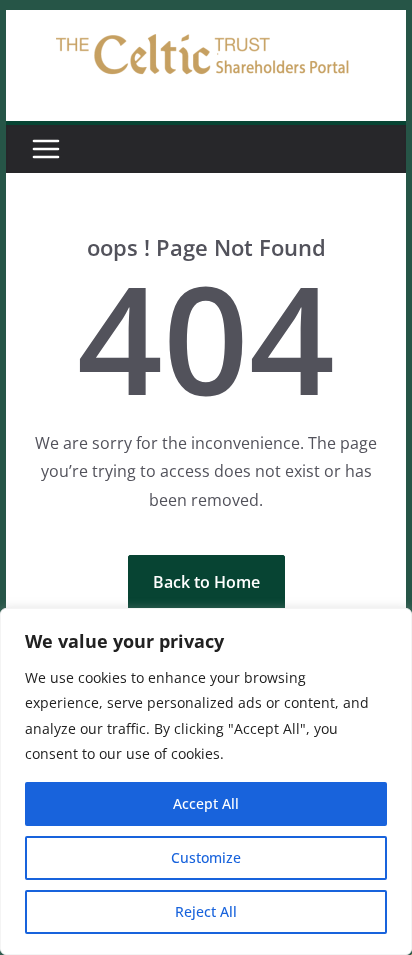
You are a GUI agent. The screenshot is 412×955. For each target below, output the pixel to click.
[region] (206, 781)
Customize (206, 857)
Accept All (206, 803)
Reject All (206, 911)
